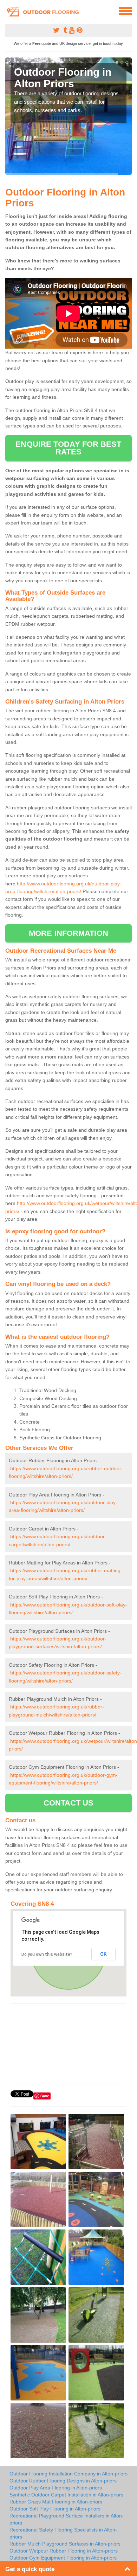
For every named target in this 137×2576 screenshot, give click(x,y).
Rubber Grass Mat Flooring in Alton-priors (56, 2502)
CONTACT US (69, 1803)
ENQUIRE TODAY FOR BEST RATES (68, 448)
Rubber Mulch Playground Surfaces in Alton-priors (65, 2544)
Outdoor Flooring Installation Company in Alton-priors (68, 2474)
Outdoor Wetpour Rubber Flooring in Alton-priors (64, 2551)
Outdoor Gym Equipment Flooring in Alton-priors (63, 2558)
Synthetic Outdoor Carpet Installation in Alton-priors (66, 2495)
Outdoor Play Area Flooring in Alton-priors (56, 2488)
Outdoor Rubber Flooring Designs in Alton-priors (63, 2481)
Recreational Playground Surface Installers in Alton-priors (67, 2519)
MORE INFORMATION (68, 933)
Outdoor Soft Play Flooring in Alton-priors (55, 2509)
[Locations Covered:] (8, 11)
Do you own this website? (47, 1954)
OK (103, 1954)
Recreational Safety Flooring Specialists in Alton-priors (63, 2533)
